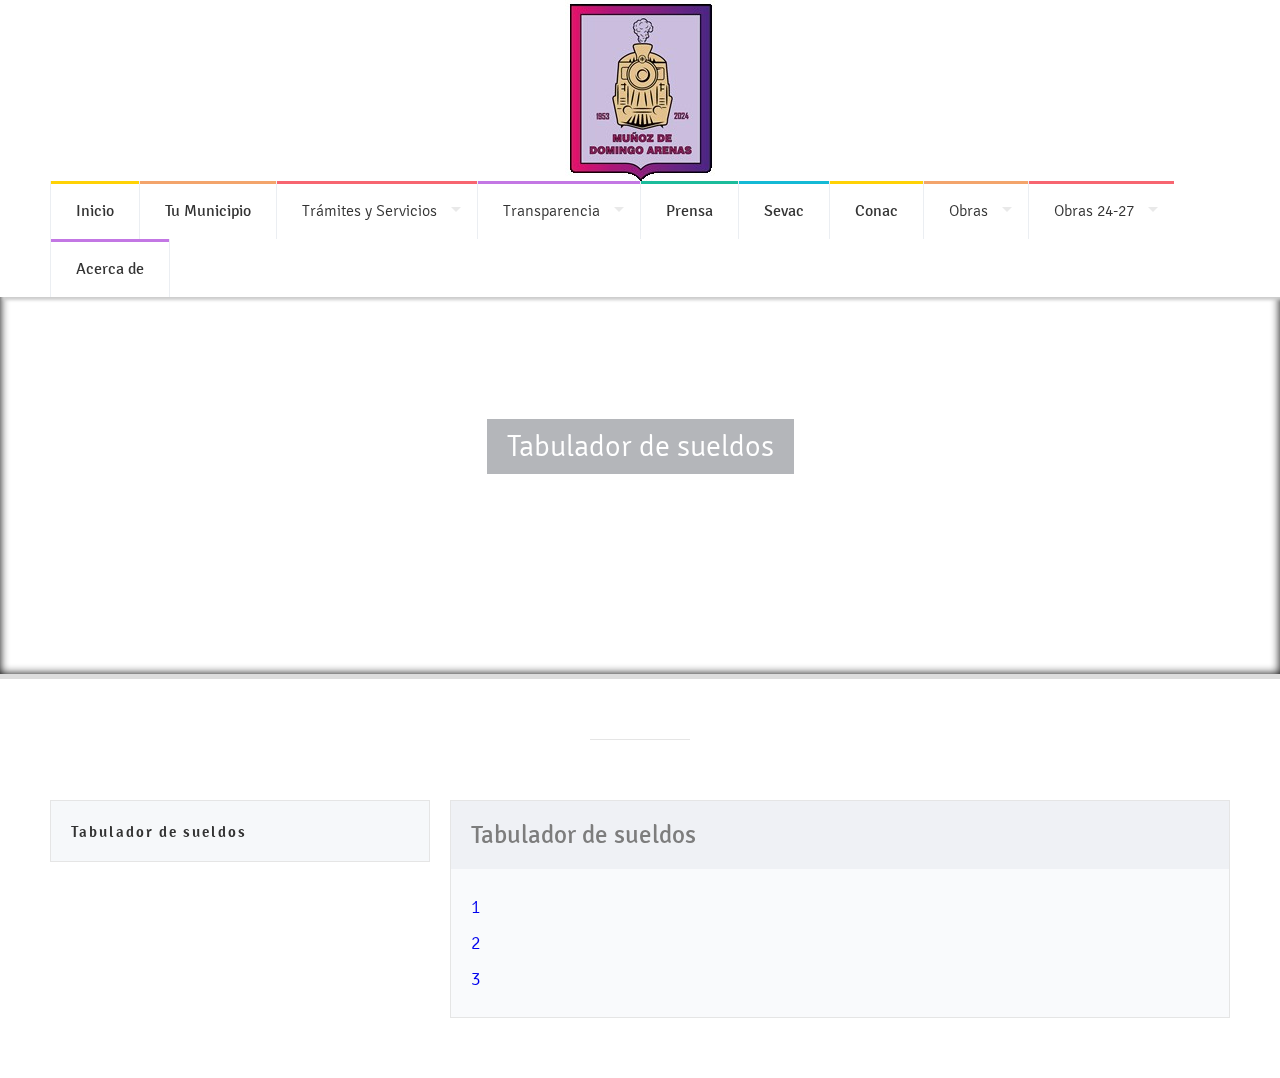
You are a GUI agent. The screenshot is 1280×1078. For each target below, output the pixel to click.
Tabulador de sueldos (159, 831)
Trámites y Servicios (369, 210)
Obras (968, 210)
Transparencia (551, 210)
